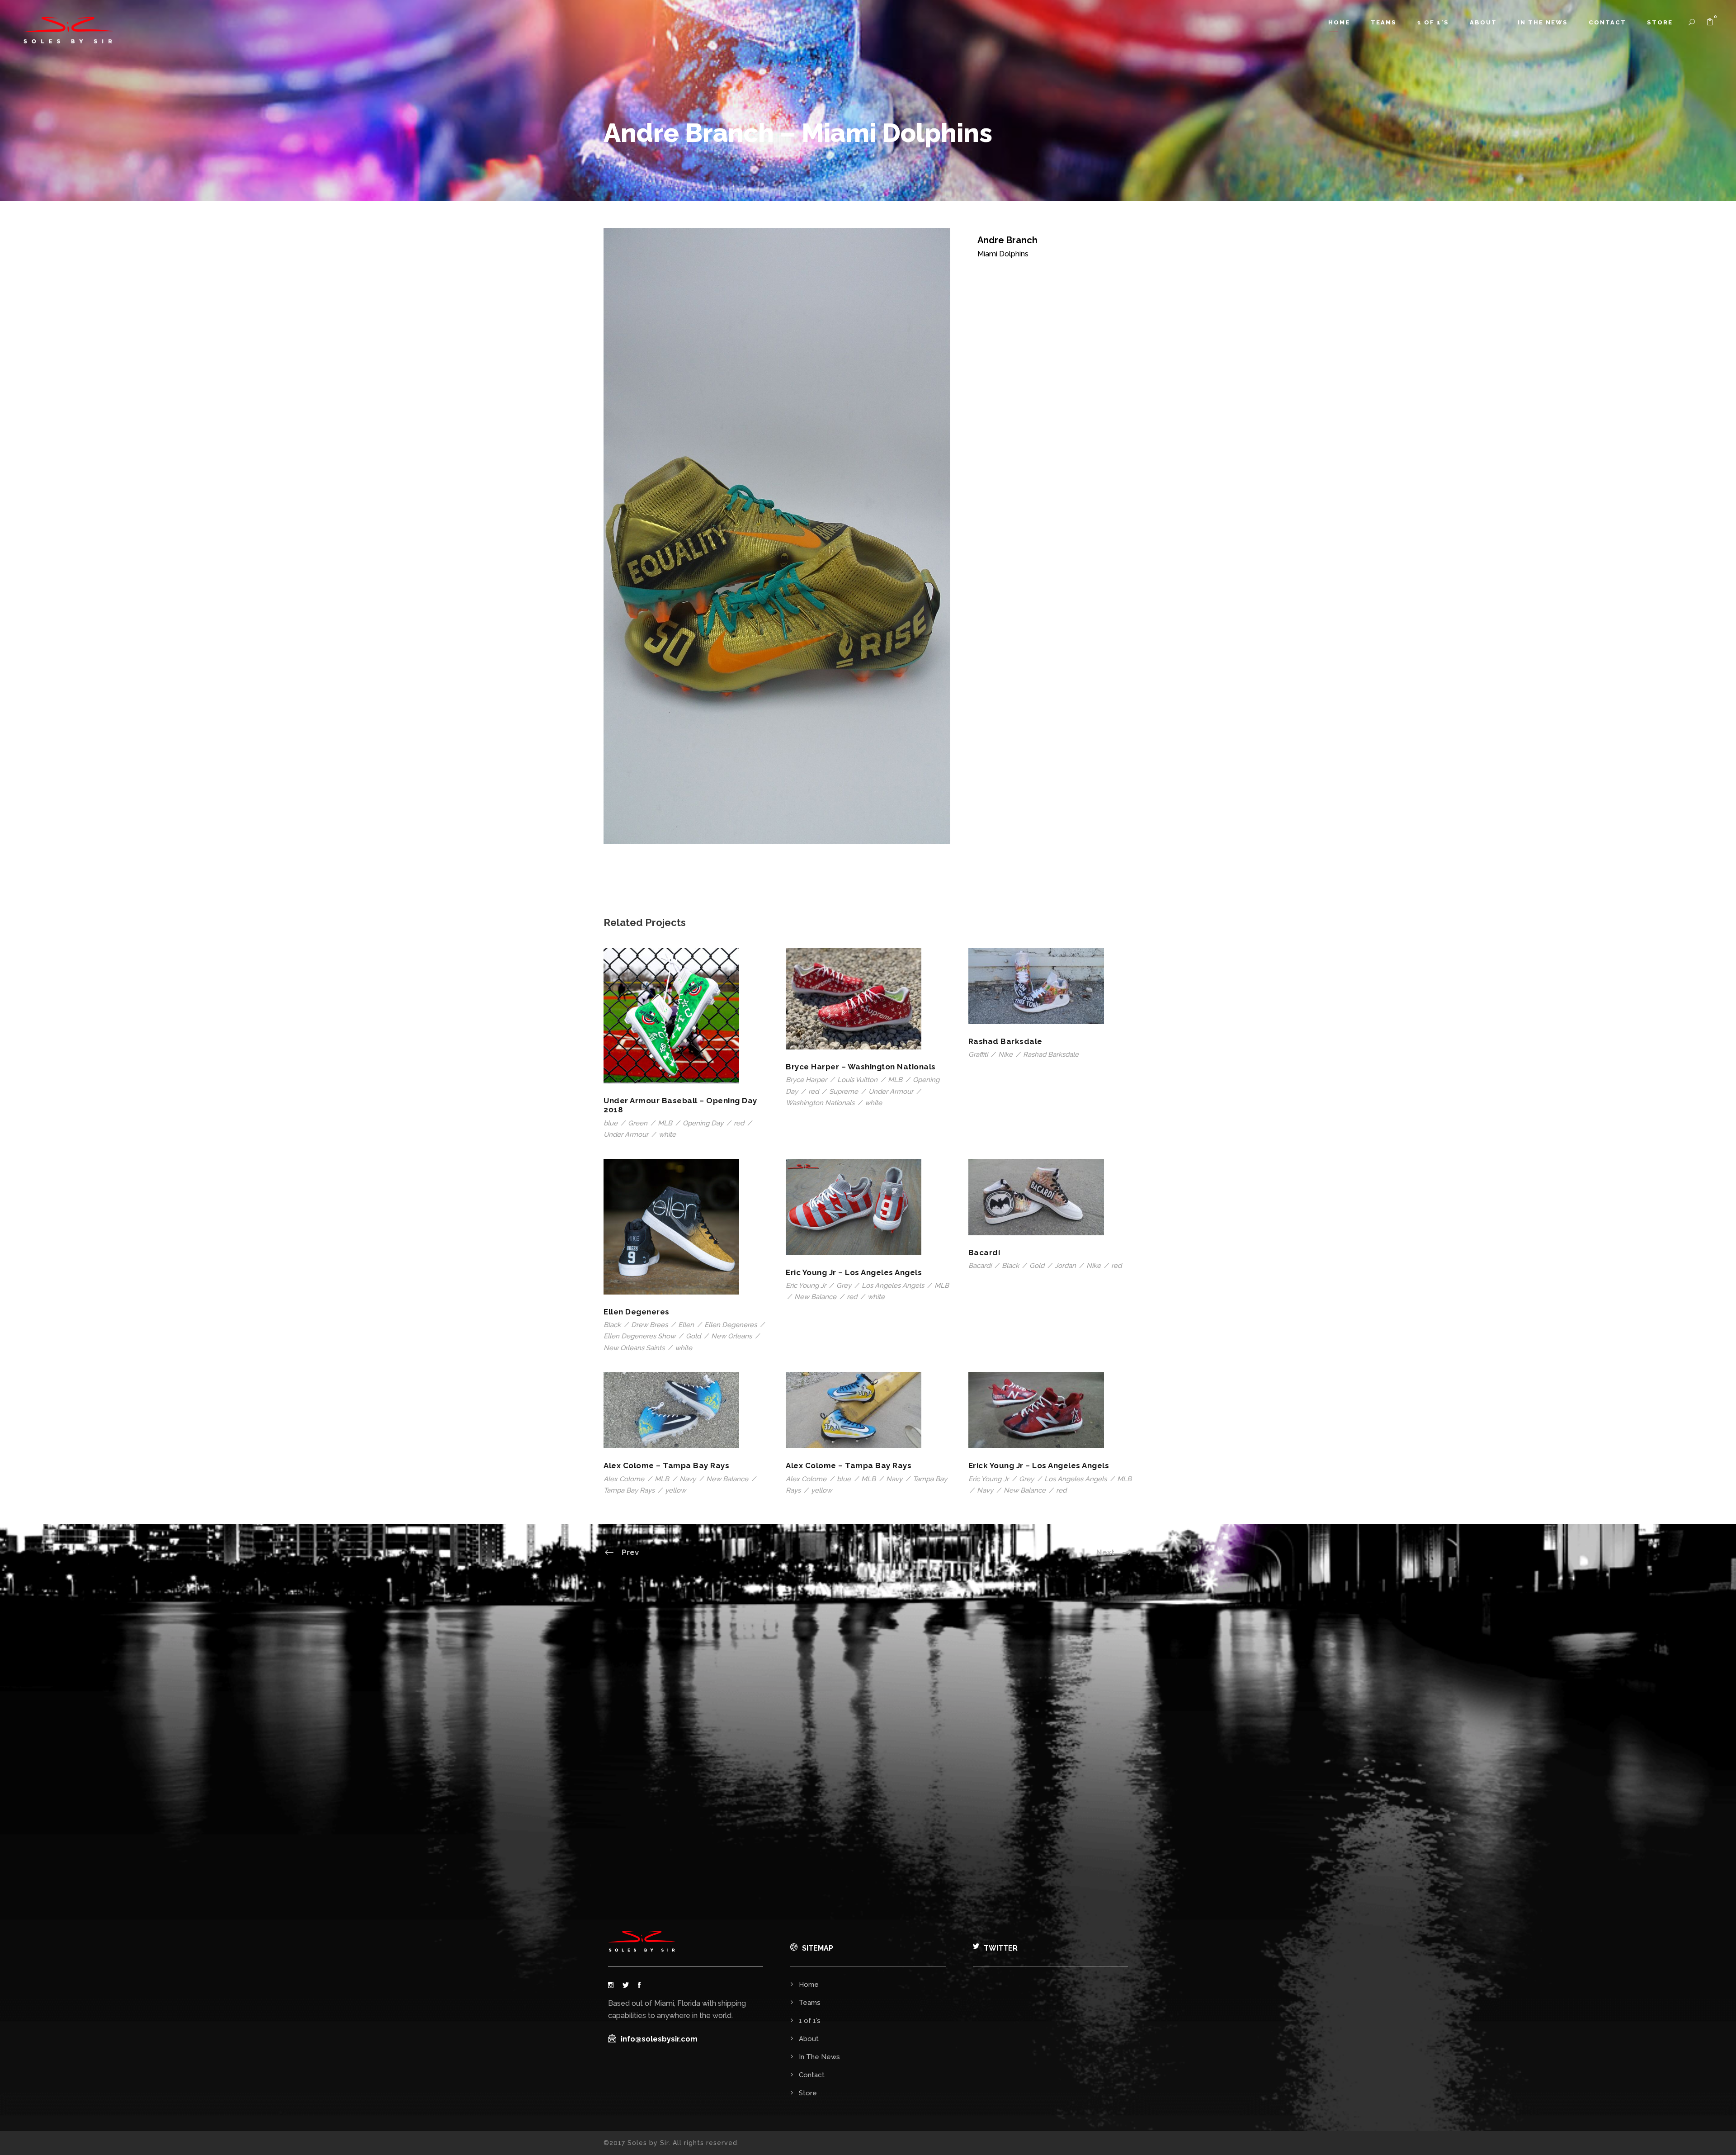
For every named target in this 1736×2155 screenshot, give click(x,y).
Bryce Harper (806, 1080)
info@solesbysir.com (659, 2039)
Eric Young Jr (806, 1285)
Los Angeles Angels (893, 1285)
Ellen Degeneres (637, 1312)
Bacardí (984, 1252)
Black (612, 1325)
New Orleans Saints (634, 1348)
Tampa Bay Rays (629, 1490)
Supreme (844, 1092)
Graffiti (978, 1054)
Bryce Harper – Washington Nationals (861, 1067)
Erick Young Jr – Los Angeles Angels (1039, 1465)
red (739, 1123)
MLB (665, 1123)
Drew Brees (649, 1325)
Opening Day (703, 1123)
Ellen (686, 1325)
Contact (1607, 22)
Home (1339, 22)
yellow (675, 1490)
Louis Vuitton (857, 1080)
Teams (1384, 22)
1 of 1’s (1433, 22)
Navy (688, 1479)
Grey (844, 1285)
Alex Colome (624, 1479)
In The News (1543, 22)
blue (611, 1123)
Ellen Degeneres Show (639, 1336)
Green (638, 1123)
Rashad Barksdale (1005, 1041)
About (1483, 22)
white (667, 1134)
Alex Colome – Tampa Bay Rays (666, 1465)
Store (1660, 22)
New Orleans (731, 1336)
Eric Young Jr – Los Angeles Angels (854, 1272)
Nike (1005, 1054)
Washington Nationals (820, 1103)
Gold (693, 1336)
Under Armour (626, 1134)
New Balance (815, 1297)
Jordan (1065, 1266)
